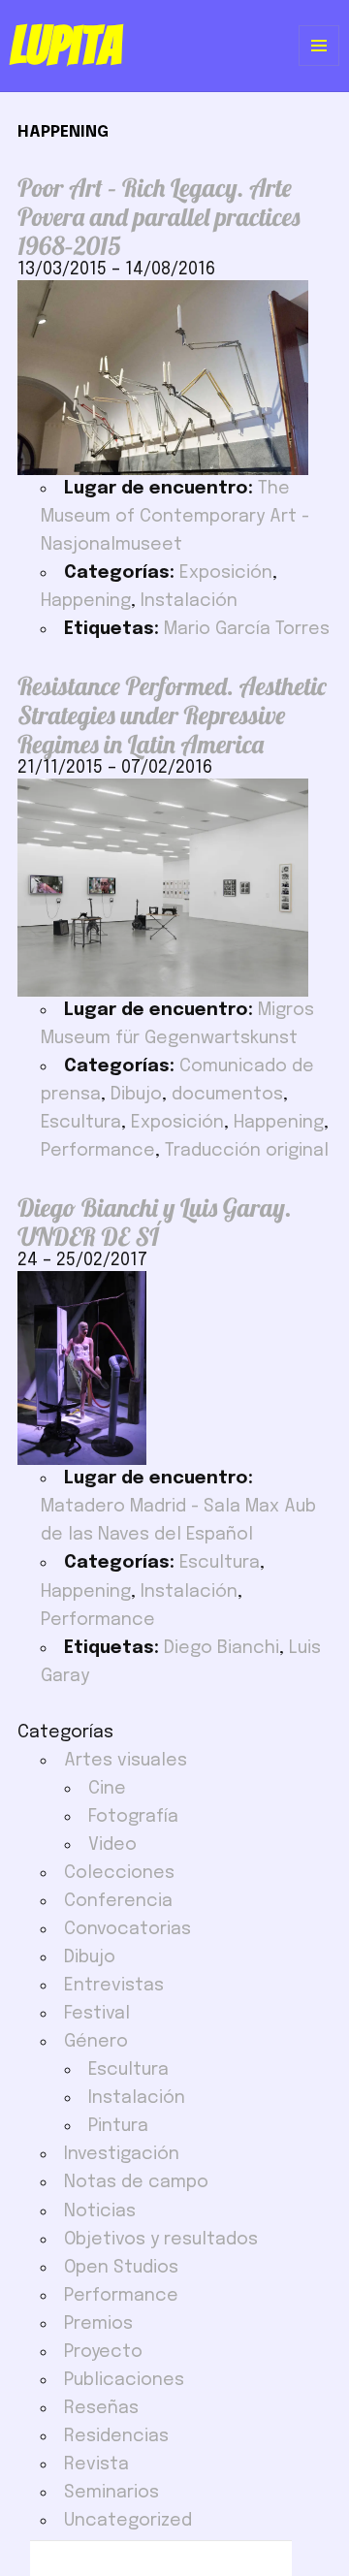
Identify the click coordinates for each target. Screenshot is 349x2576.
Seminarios (111, 2493)
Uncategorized (128, 2521)
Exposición (226, 573)
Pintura (118, 2126)
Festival (97, 2014)
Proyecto (103, 2352)
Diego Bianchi (222, 1648)
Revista (96, 2465)
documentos (227, 1095)
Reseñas (101, 2408)
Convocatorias (127, 1929)
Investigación (122, 2154)
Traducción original (247, 1151)
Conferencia (118, 1901)
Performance (98, 1151)
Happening (86, 601)
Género (96, 2042)
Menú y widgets (319, 65)
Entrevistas (114, 1986)
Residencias (116, 2436)
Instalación (189, 601)
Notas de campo (136, 2182)
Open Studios (121, 2268)
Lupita (65, 46)
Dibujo (136, 1095)
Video (112, 1845)
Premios (98, 2324)
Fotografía (133, 1817)
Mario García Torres (247, 629)
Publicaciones (124, 2380)
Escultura (81, 1123)
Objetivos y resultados (161, 2240)
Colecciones (119, 1873)
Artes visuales (126, 1761)
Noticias (100, 2211)
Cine (107, 1789)
